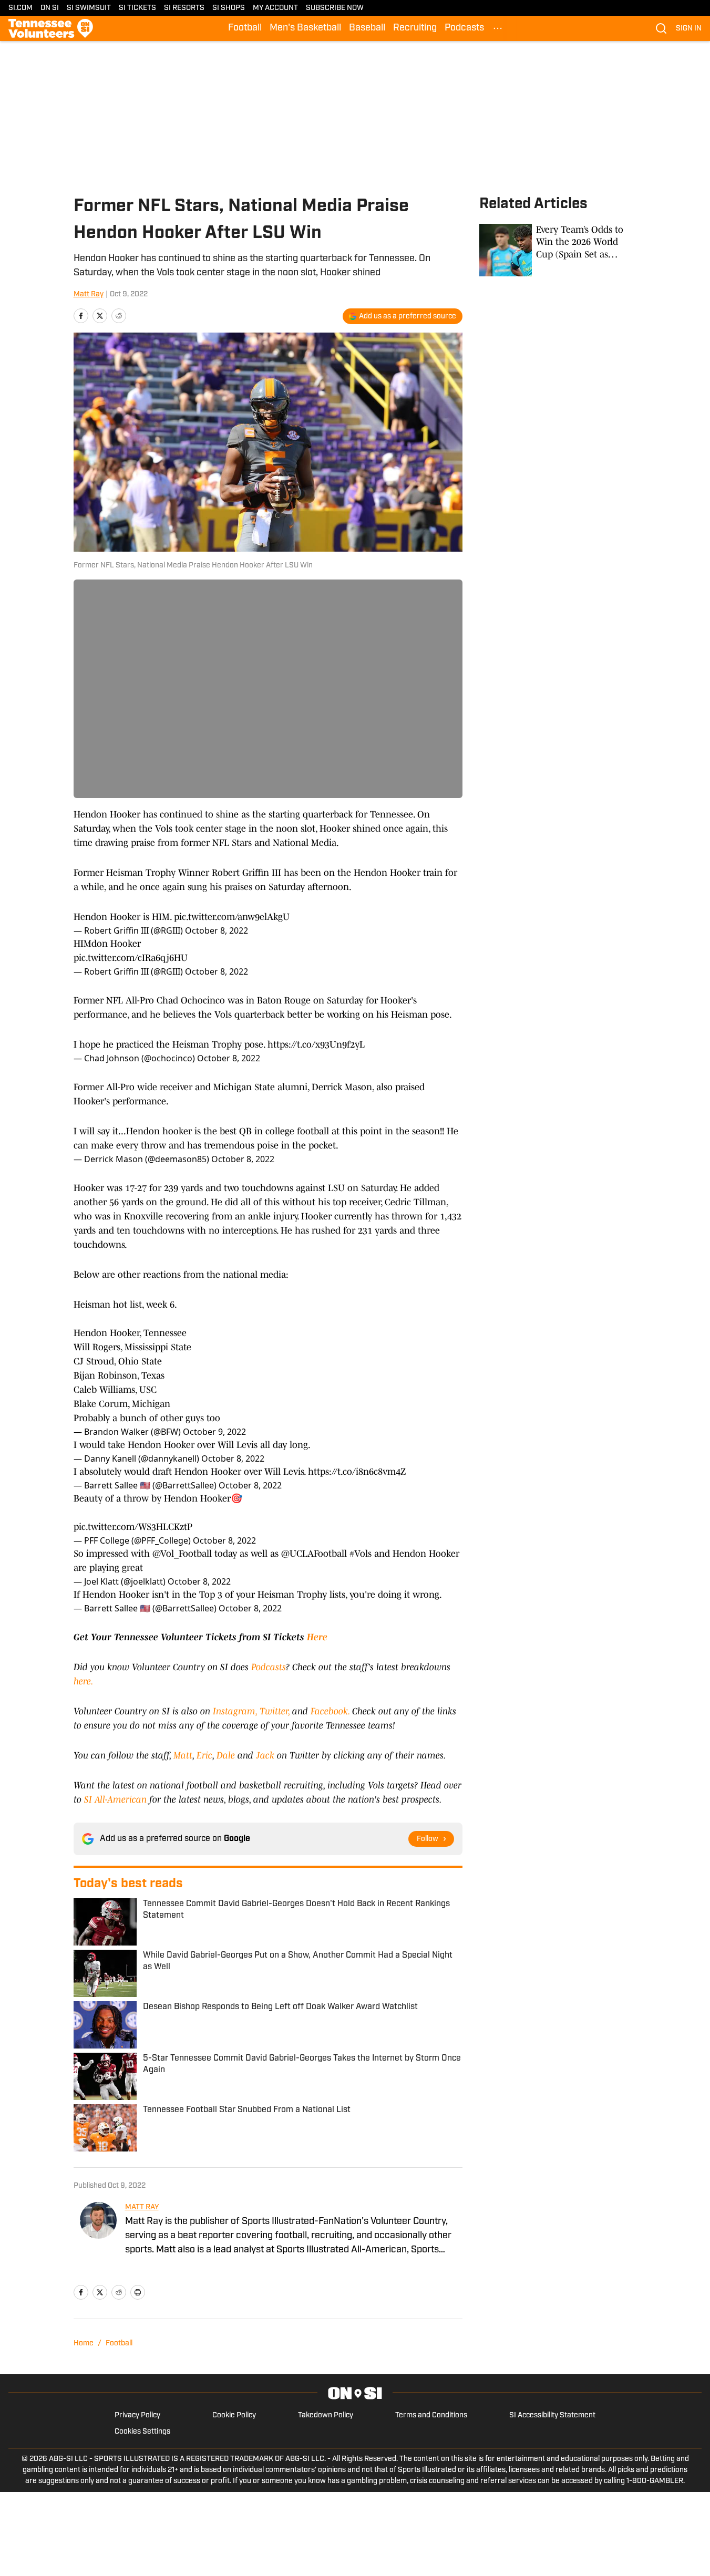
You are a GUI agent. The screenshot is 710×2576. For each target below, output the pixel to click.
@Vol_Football (182, 1554)
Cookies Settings (142, 2432)
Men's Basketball (305, 28)
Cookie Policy (234, 2415)
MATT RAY (142, 2207)
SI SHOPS (229, 8)
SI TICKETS (137, 8)
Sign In (689, 29)
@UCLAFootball (314, 1554)
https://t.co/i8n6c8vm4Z (357, 1472)
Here (317, 1637)
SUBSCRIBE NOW (335, 8)
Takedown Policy (326, 2415)
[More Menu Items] (498, 28)
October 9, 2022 (214, 1432)
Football (245, 28)
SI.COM (20, 8)
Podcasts (464, 28)
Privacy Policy (137, 2415)
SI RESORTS (184, 8)
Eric (204, 1755)
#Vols (361, 1554)
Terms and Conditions (431, 2415)
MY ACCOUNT (275, 8)
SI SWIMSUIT (89, 8)
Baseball (367, 28)
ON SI (50, 8)
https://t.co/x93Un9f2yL (316, 1044)
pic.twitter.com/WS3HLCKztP (133, 1527)
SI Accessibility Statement (552, 2415)
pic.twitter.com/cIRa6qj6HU (131, 958)
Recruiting (415, 28)
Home (84, 2344)
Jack (266, 1755)
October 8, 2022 (217, 930)
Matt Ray (89, 294)
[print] (138, 2292)
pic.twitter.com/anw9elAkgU (232, 917)
